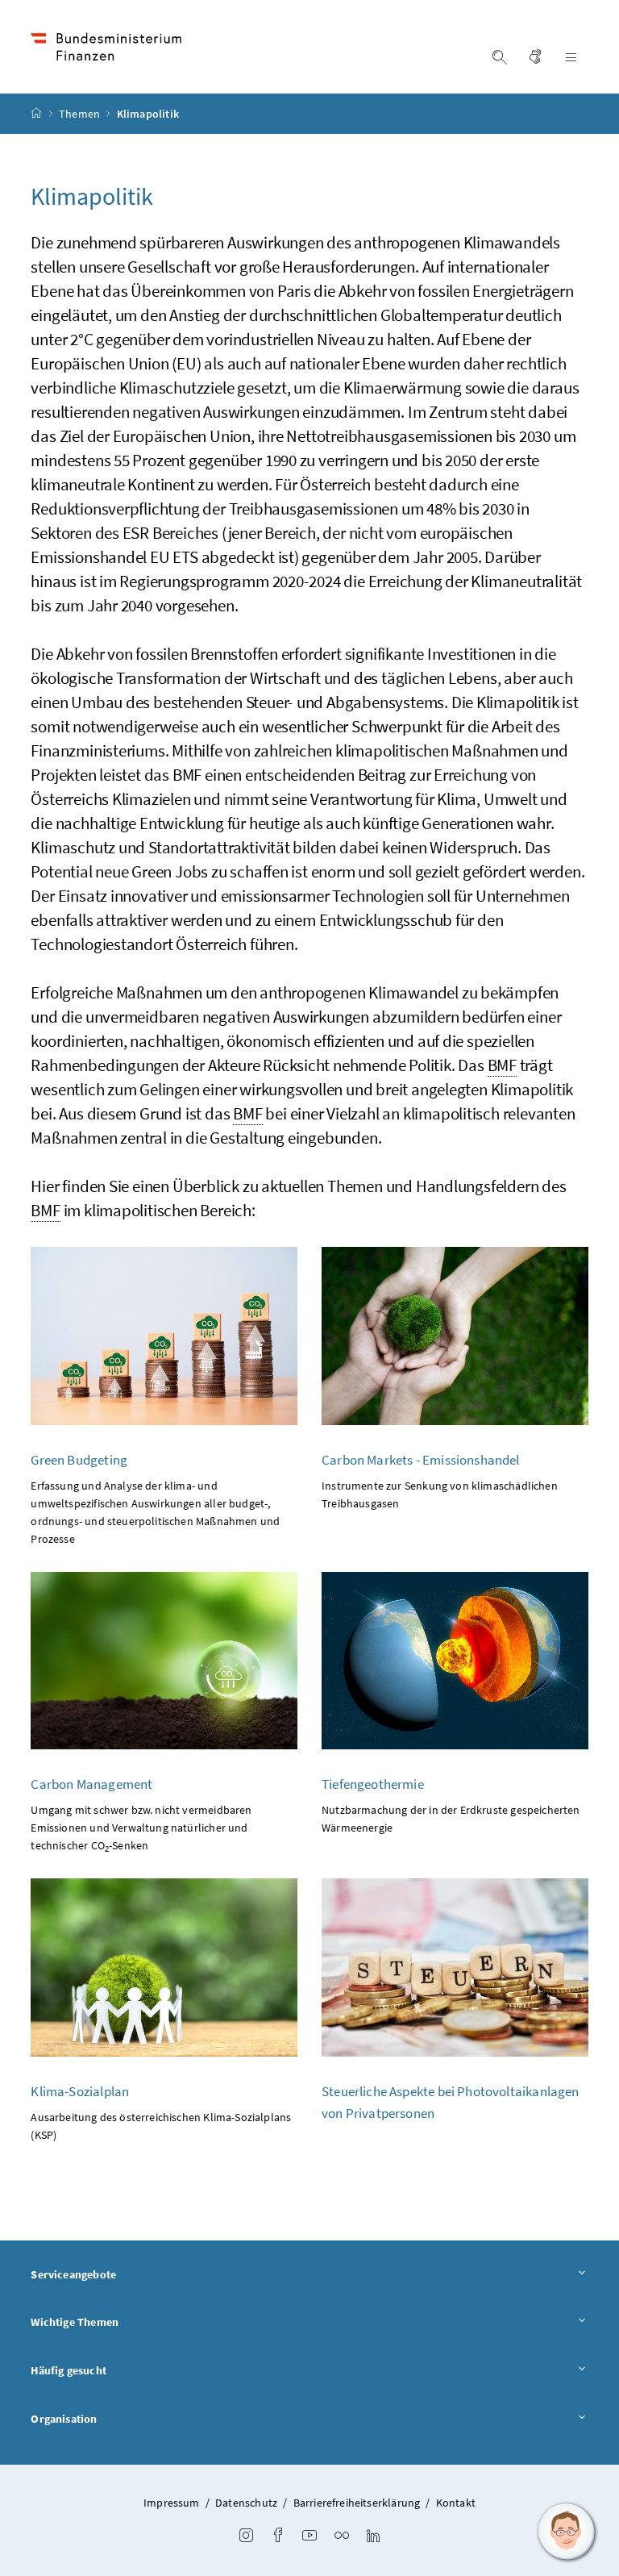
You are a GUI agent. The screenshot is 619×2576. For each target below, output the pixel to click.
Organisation (64, 2419)
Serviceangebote (73, 2274)
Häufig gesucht (68, 2370)
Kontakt (456, 2503)
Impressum (172, 2503)
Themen (81, 114)
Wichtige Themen (75, 2322)
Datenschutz (246, 2503)
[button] (567, 2532)
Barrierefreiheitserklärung (357, 2503)
